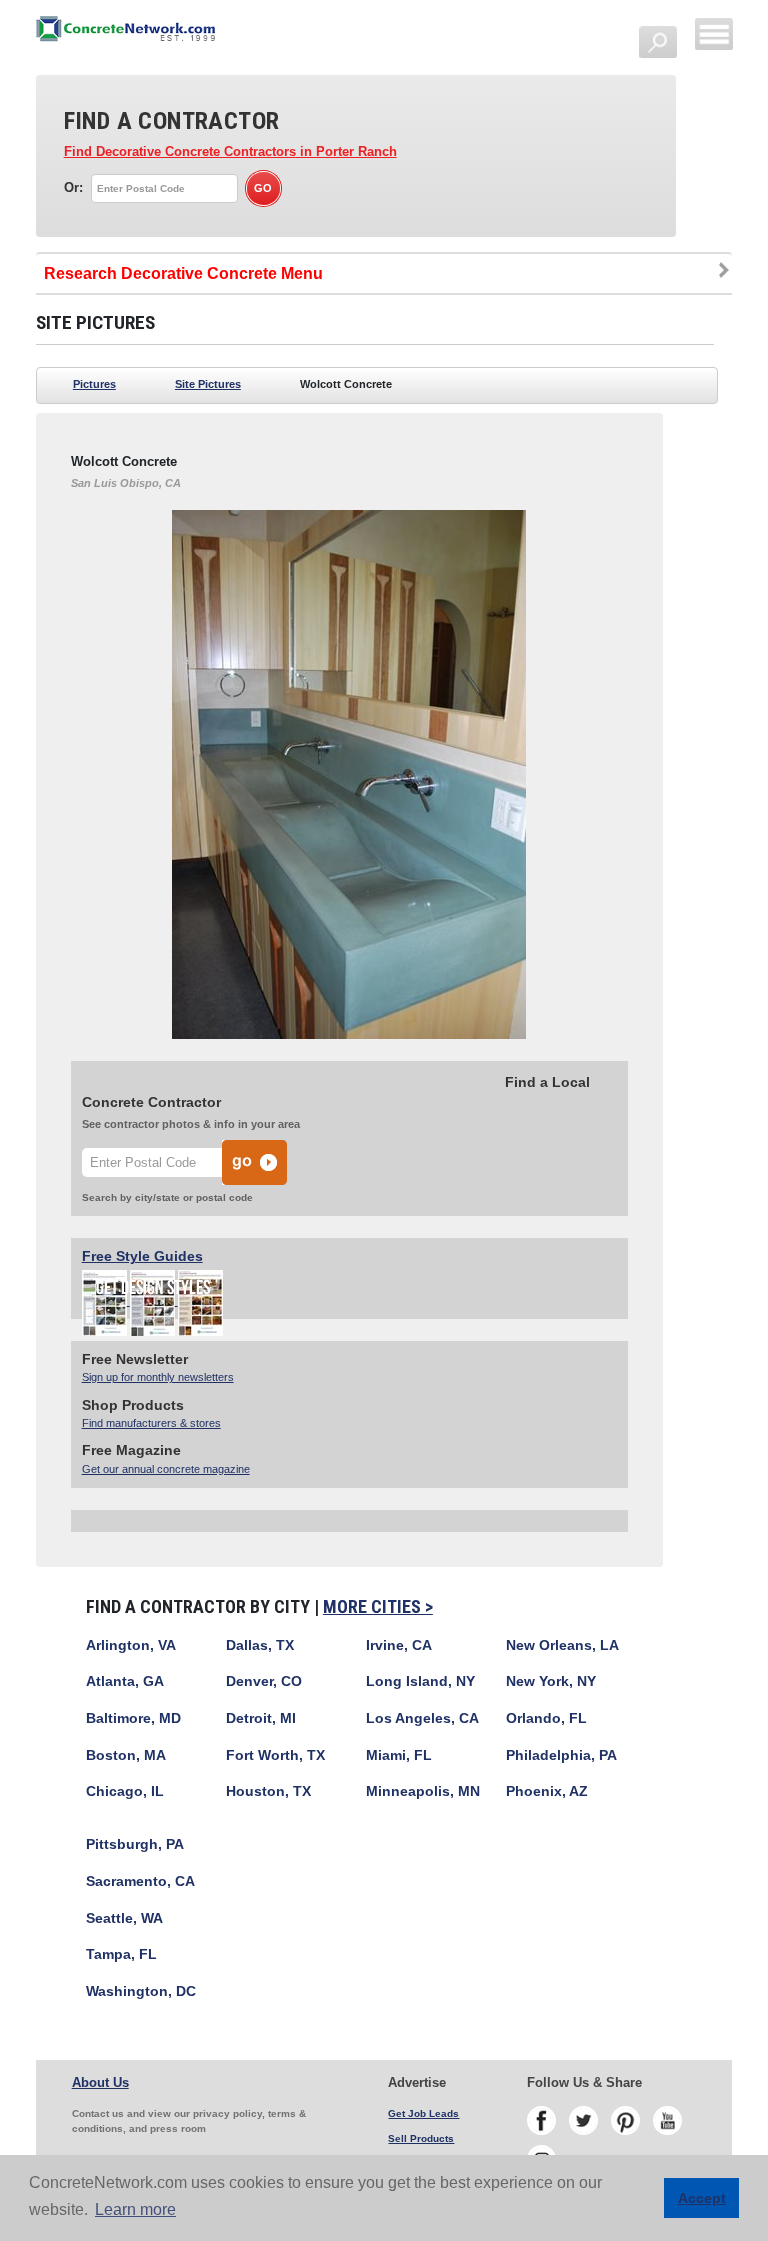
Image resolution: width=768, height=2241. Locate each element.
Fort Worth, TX (275, 1755)
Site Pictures (208, 384)
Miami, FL (399, 1755)
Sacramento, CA (140, 1881)
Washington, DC (141, 1991)
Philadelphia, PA (561, 1755)
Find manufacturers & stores (151, 1423)
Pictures (94, 384)
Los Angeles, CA (422, 1718)
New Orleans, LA (562, 1645)
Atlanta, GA (125, 1681)
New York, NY (551, 1681)
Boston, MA (126, 1755)
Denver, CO (264, 1681)
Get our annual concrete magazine (166, 1469)
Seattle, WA (124, 1918)
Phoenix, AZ (547, 1791)
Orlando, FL (546, 1718)
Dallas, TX (260, 1645)
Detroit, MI (261, 1718)
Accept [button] (702, 2198)
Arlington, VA (131, 1645)
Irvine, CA (399, 1645)
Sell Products (421, 2138)
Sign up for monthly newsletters (158, 1377)
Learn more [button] (135, 2209)
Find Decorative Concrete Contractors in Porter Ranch (230, 152)
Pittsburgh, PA (135, 1844)
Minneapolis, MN (423, 1791)
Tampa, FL (121, 1954)
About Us (100, 2082)
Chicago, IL (125, 1791)
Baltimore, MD (133, 1718)
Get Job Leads (423, 2113)
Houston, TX (268, 1791)
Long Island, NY (420, 1681)
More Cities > (378, 1606)
